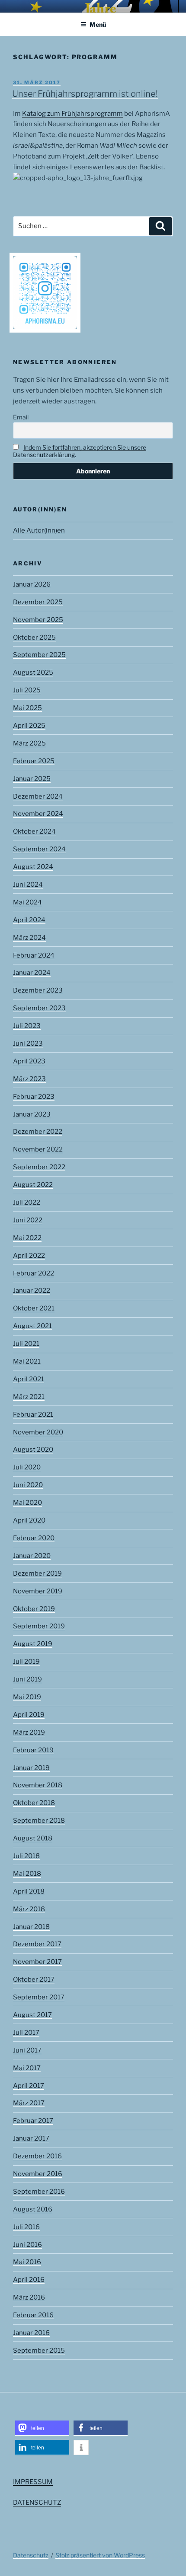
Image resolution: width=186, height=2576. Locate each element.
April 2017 (29, 2086)
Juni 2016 (27, 2245)
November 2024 (38, 814)
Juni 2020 (28, 1485)
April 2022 (29, 1256)
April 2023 (29, 1061)
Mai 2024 (27, 902)
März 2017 (29, 2103)
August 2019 (33, 1644)
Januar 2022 (32, 1291)
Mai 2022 (27, 1238)
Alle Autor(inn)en (39, 530)
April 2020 (29, 1520)
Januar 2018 (31, 1927)
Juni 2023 (28, 1044)
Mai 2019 (27, 1697)
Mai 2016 (27, 2262)
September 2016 (39, 2192)
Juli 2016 (26, 2227)
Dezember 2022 (38, 1132)
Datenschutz (31, 2555)
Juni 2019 (27, 1679)
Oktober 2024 (34, 831)
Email (21, 417)
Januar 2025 (32, 779)
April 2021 (29, 1379)
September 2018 (39, 1821)
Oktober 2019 (34, 1609)
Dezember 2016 (37, 2156)
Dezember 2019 (37, 1574)
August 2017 (32, 2015)
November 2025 (38, 620)
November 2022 (38, 1149)
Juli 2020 (27, 1467)
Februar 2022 (34, 1273)
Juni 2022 (28, 1220)
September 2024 (39, 849)
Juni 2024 (28, 885)
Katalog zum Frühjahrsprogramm (72, 114)
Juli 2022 (27, 1202)
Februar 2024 (34, 955)
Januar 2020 (32, 1556)
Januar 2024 (32, 973)
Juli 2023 (27, 1026)
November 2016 (38, 2174)
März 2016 (29, 2297)
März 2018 (29, 1909)
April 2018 (29, 1891)
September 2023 (39, 1008)
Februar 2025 (34, 761)
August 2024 (33, 867)
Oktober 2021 (34, 1308)
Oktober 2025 (34, 638)
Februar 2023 (34, 1097)
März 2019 (29, 1732)
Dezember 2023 (38, 990)
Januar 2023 (32, 1114)
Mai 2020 (27, 1503)
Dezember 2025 (38, 602)
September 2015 (39, 2351)
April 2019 (29, 1715)
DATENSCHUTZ (37, 2503)
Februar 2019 (33, 1750)
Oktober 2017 (34, 1980)
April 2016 (29, 2280)
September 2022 (39, 1167)
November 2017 (37, 1962)
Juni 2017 (27, 2050)
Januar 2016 (31, 2333)
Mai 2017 (27, 2068)
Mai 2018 (27, 1874)
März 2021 (29, 1397)
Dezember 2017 (37, 1944)
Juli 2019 (26, 1662)
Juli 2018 (26, 1856)
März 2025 (29, 743)
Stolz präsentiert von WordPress (100, 2555)
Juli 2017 (26, 2033)
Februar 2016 (33, 2315)
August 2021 (32, 1326)
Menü (98, 24)
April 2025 (29, 726)
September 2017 (39, 1997)
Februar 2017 (33, 2121)
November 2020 (38, 1432)
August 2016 (33, 2209)
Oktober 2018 (34, 1803)
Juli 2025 (27, 690)
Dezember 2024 (38, 796)
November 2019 (38, 1591)
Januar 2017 (31, 2138)
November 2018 (38, 1785)
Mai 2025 (27, 708)
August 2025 (33, 673)
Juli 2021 (26, 1344)
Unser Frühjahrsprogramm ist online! (85, 94)
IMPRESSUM (33, 2482)
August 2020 (33, 1450)
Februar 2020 (34, 1538)
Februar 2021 (33, 1415)
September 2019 (39, 1626)
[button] (42, 2428)
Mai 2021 (27, 1361)
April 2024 (29, 920)
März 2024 (29, 938)
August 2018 (33, 1838)
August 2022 (33, 1185)
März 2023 (29, 1079)
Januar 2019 (31, 1768)
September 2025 (39, 655)
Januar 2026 (32, 584)
